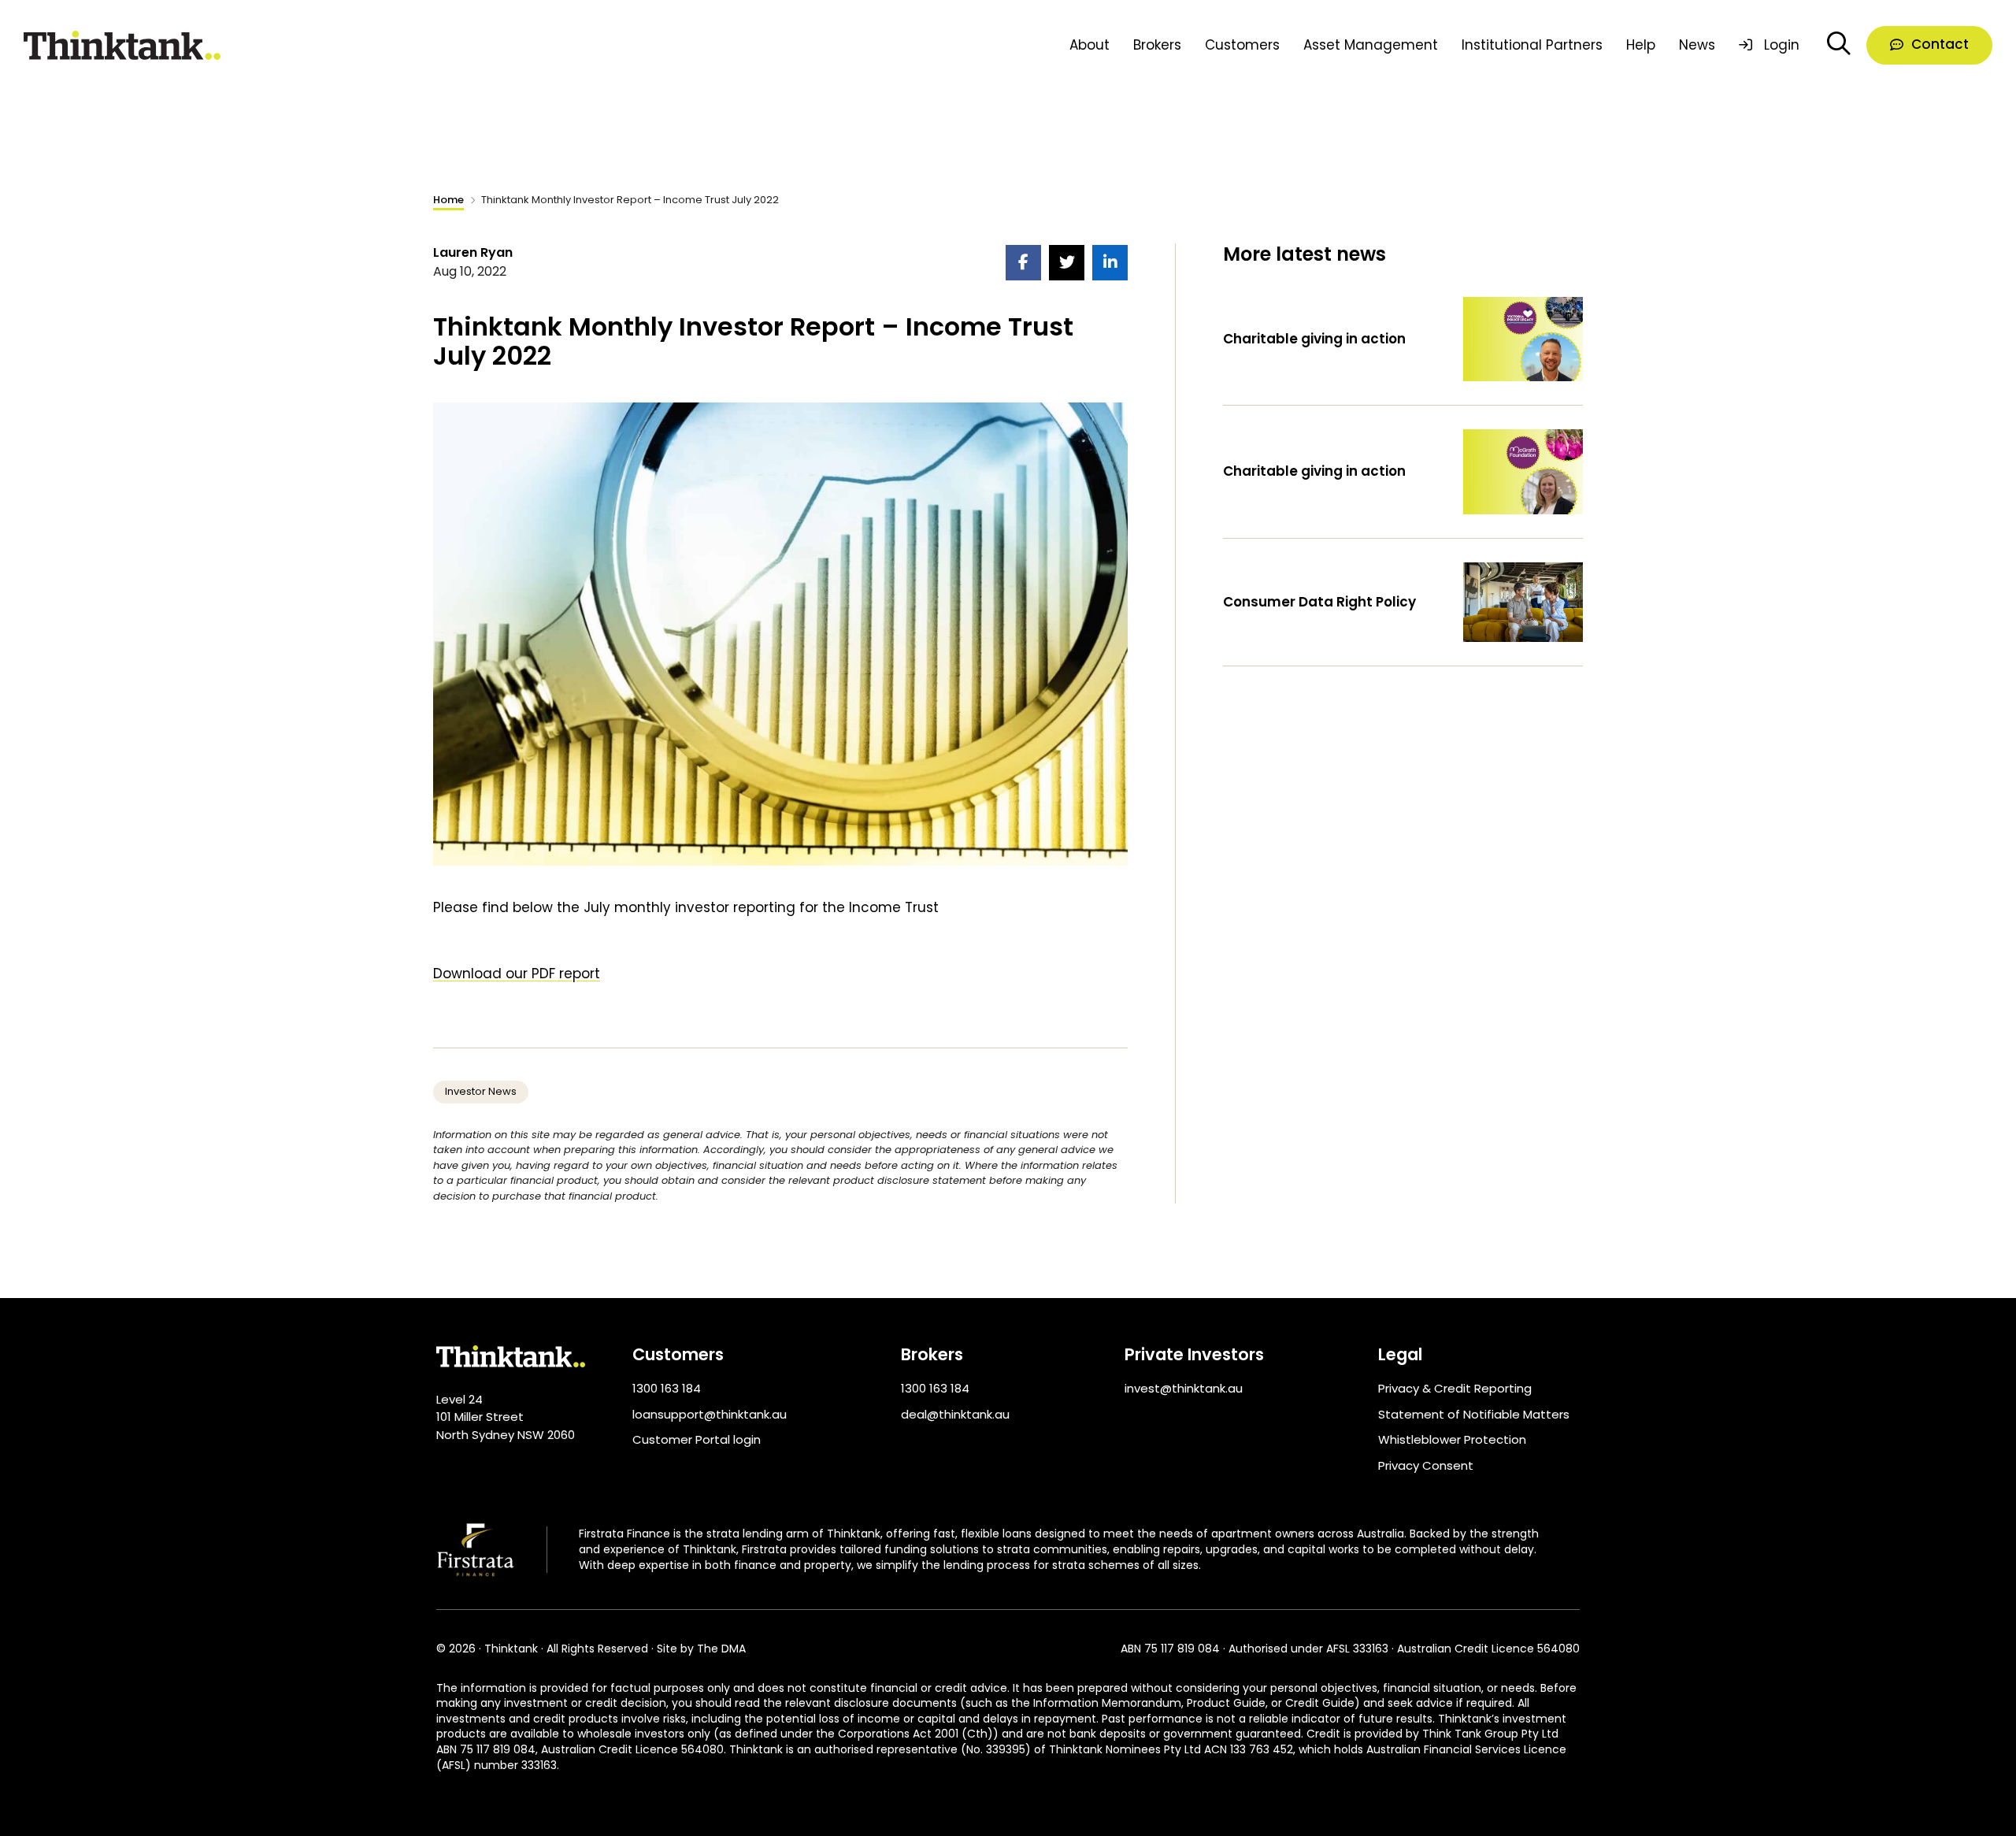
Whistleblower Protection (1452, 1439)
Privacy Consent (1426, 1465)
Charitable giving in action (1314, 339)
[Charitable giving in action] (1523, 338)
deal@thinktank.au (955, 1414)
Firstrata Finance (624, 1534)
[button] (1929, 46)
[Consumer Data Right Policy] (1523, 601)
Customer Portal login (697, 1439)
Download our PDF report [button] (517, 974)
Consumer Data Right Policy (1319, 602)
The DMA (721, 1649)
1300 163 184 (667, 1388)
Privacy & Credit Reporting (1455, 1388)
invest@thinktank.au (1184, 1388)
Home (448, 200)
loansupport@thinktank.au (710, 1414)
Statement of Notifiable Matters (1474, 1414)
